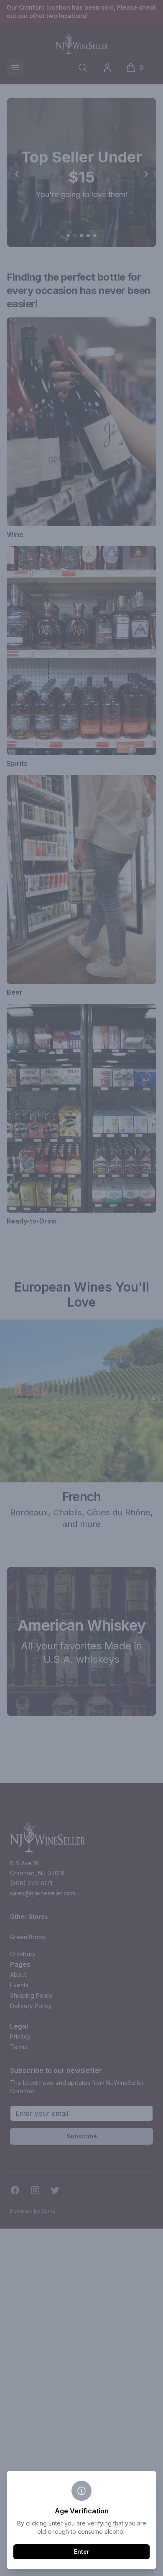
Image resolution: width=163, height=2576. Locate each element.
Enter (82, 2552)
